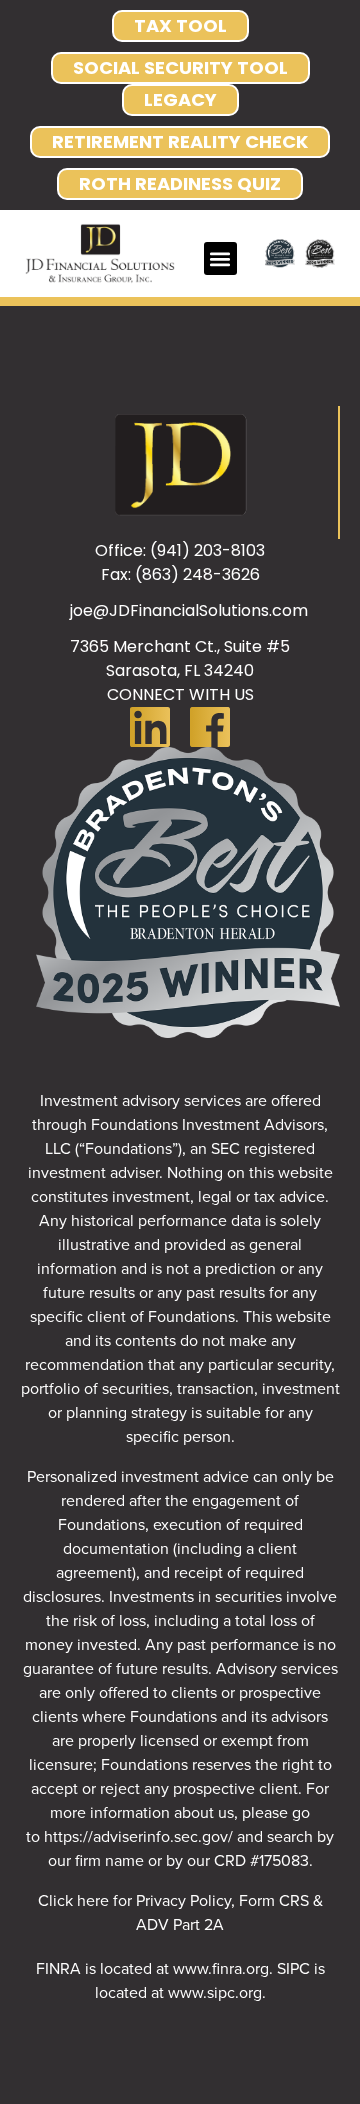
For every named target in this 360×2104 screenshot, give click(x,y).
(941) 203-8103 (207, 550)
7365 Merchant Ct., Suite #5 (180, 646)
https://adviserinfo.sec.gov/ (138, 1836)
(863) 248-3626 (197, 574)
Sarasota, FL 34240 (180, 670)
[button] (220, 258)
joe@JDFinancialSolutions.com (189, 610)
